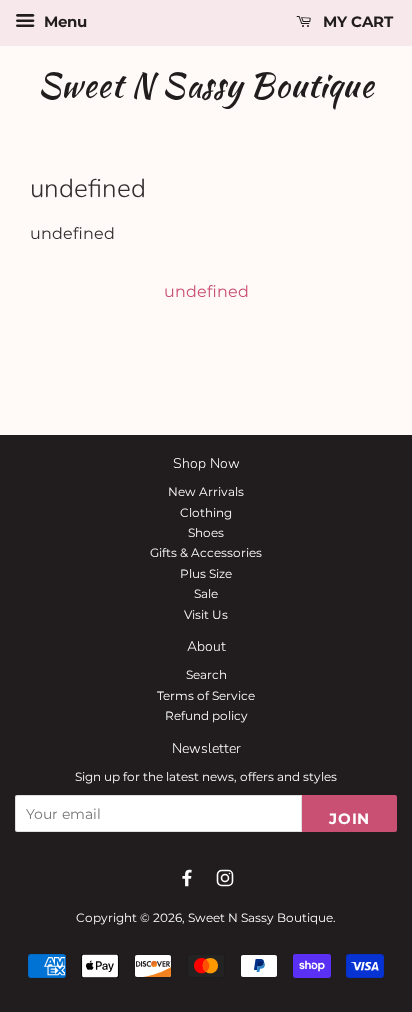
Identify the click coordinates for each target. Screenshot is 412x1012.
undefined (206, 291)
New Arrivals (206, 491)
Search (206, 674)
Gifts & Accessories (206, 552)
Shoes (206, 532)
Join (349, 818)
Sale (206, 593)
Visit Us (206, 614)
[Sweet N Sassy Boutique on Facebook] (187, 878)
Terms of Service (206, 695)
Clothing (206, 512)
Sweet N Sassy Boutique (206, 85)
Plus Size (206, 573)
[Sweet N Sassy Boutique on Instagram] (225, 878)
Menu (63, 21)
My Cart (356, 21)
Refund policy (206, 715)
